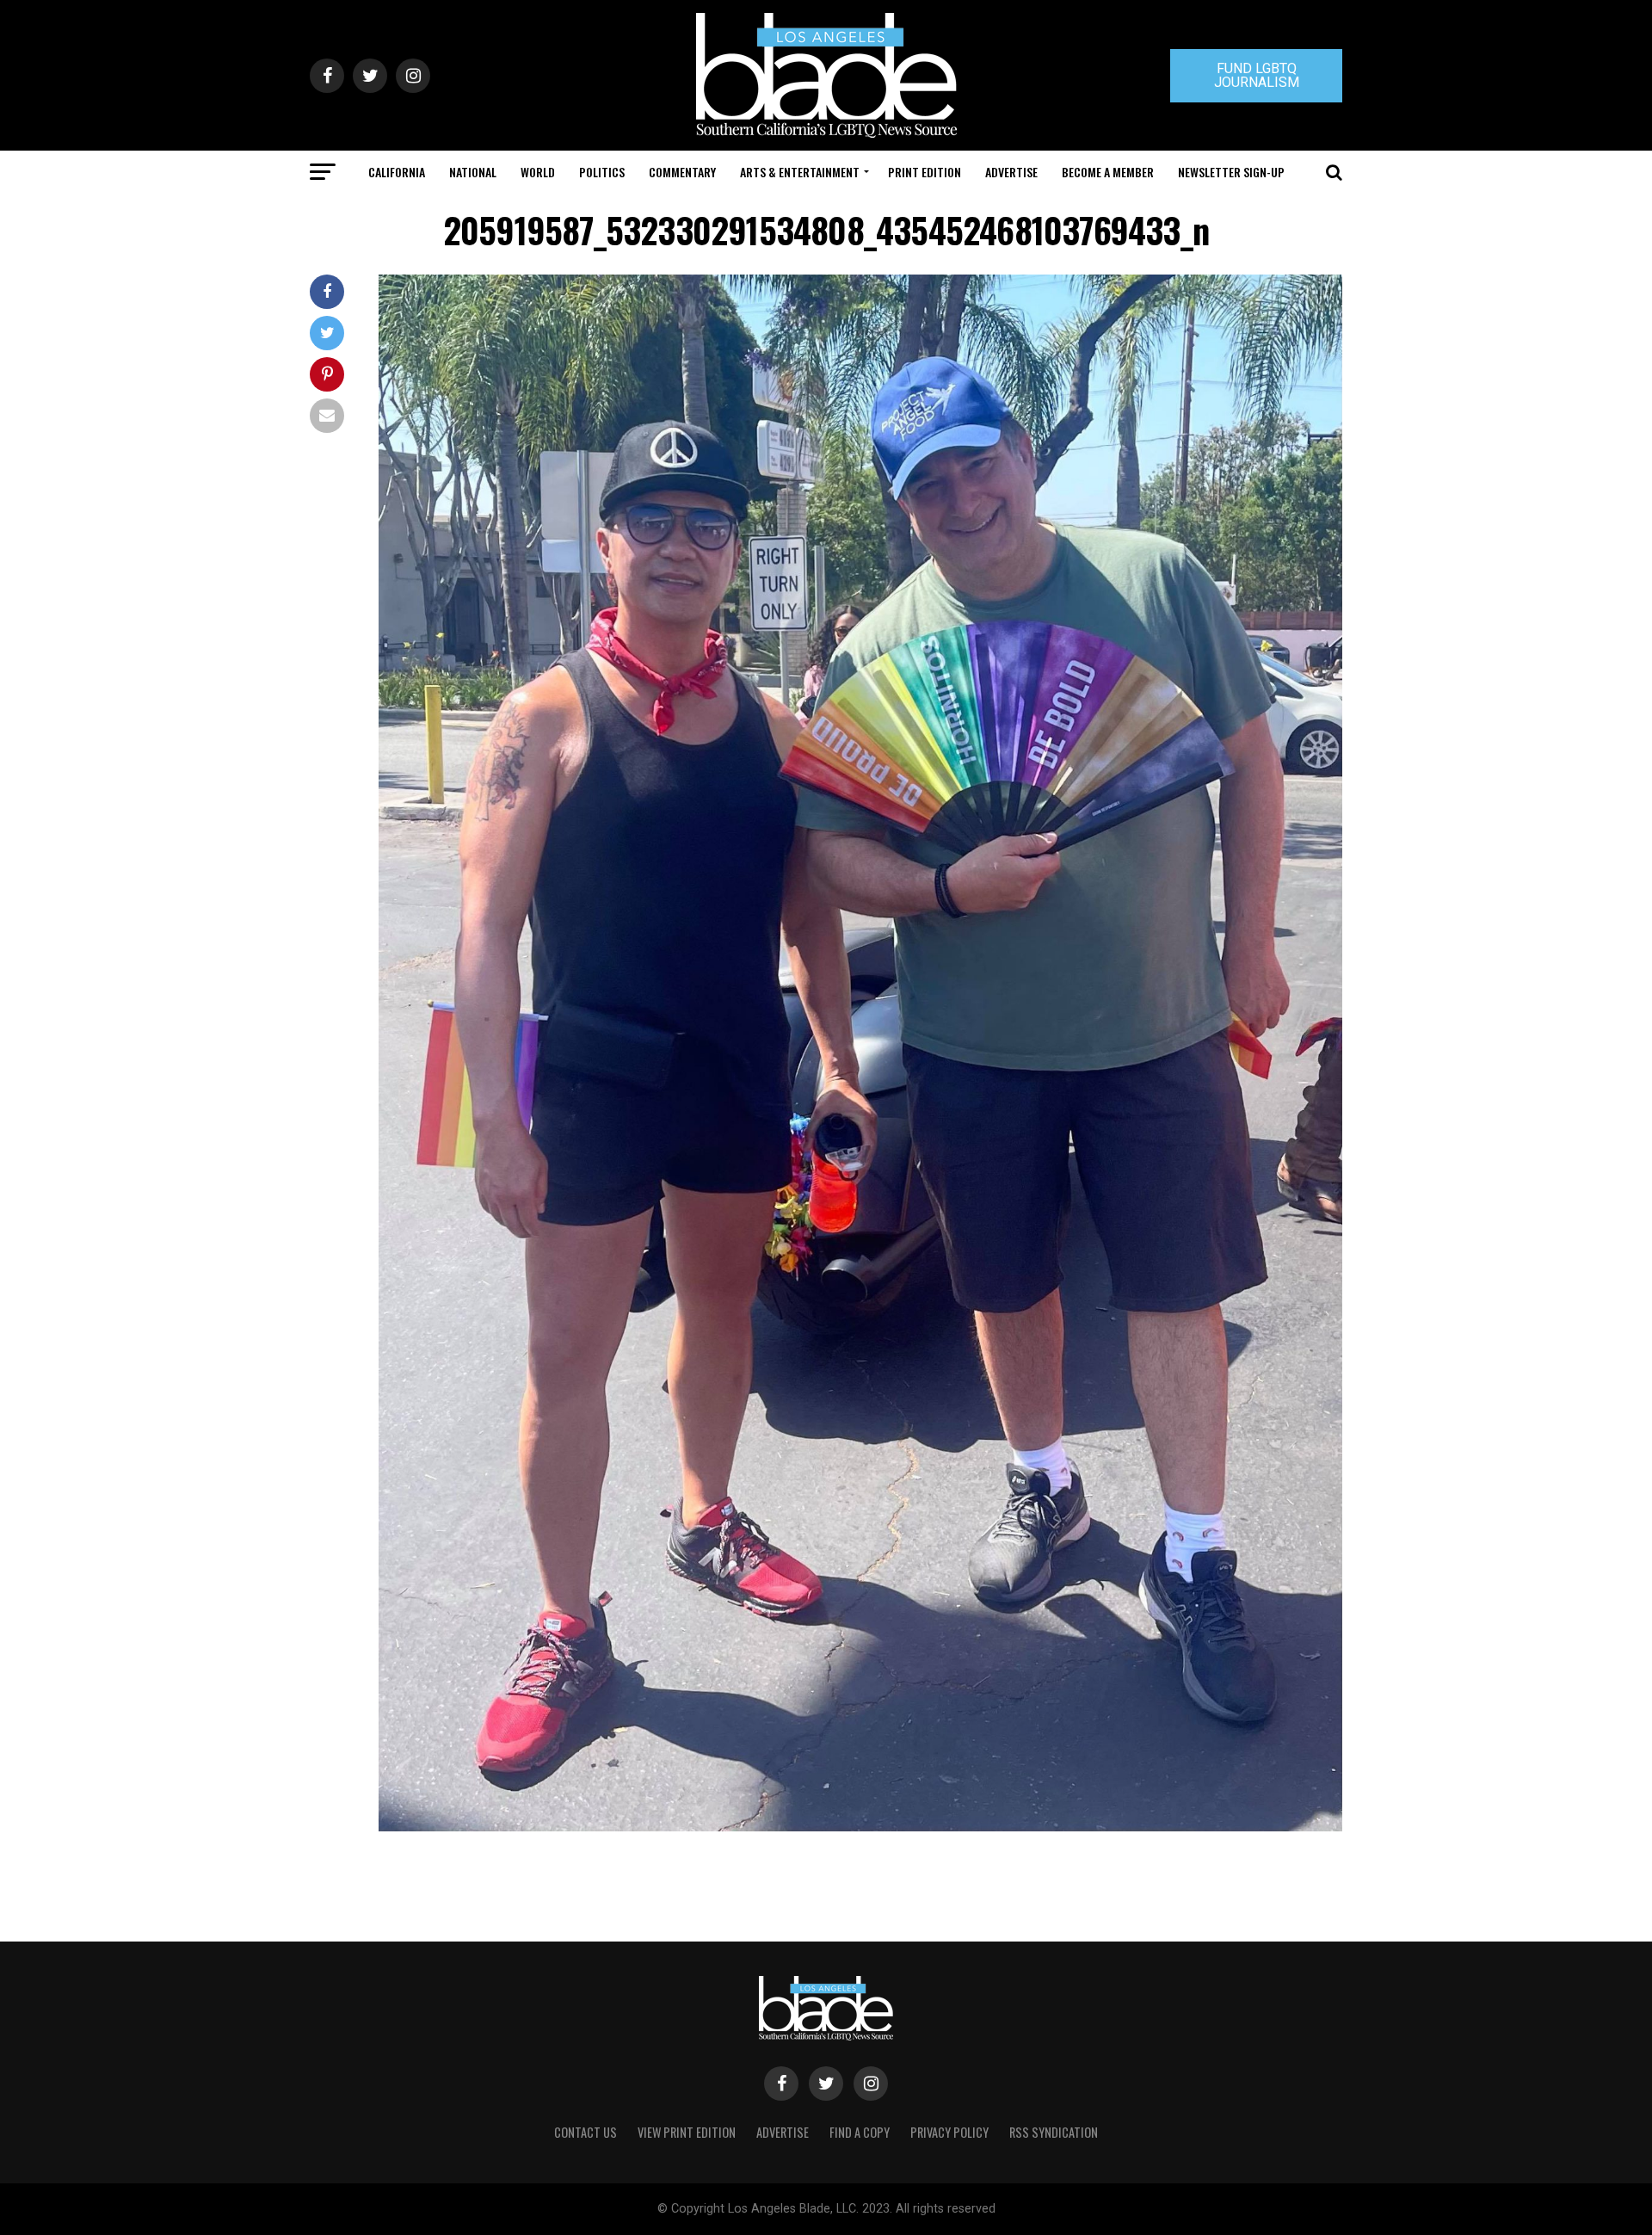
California (397, 172)
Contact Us (586, 2132)
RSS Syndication (1054, 2132)
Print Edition (925, 172)
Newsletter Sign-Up (1231, 172)
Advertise (1011, 172)
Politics (602, 172)
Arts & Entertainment (800, 172)
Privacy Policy (949, 2132)
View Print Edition (687, 2132)
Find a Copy (860, 2132)
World (538, 172)
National (473, 172)
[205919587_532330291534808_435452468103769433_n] (860, 1827)
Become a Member (1108, 172)
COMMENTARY (682, 172)
